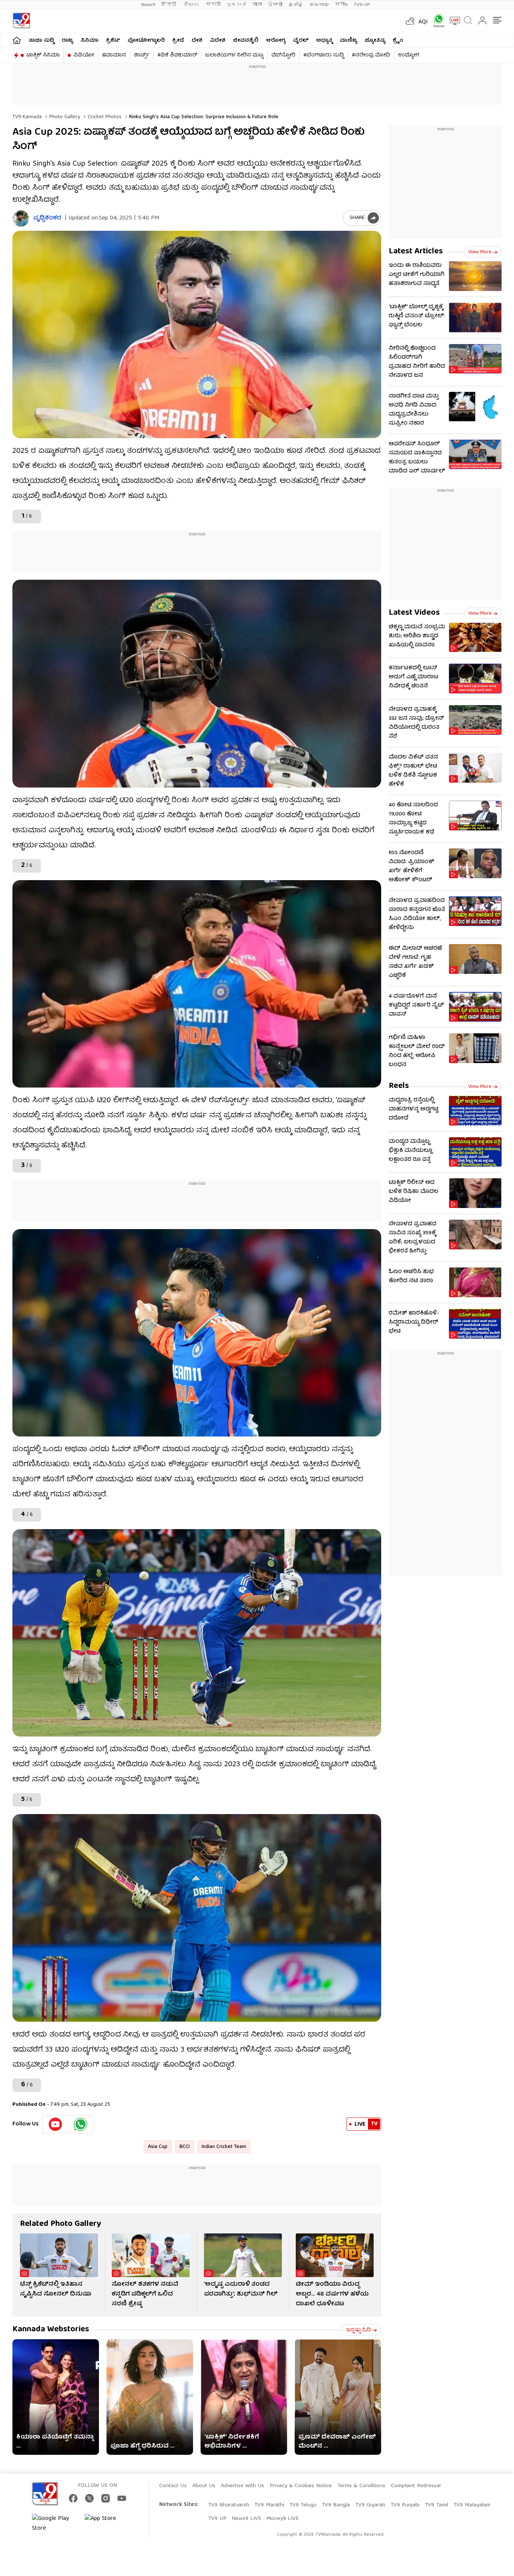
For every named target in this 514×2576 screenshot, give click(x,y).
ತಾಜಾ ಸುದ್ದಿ (41, 41)
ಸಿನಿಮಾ (90, 41)
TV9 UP (217, 2519)
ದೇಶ (197, 41)
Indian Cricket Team (224, 2147)
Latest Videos (414, 613)
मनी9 (341, 5)
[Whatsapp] (436, 21)
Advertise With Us (243, 2486)
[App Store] (107, 2524)
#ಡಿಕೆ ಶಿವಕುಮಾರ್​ (177, 55)
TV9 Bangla (336, 2505)
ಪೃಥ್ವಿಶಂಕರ (47, 219)
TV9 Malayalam (472, 2505)
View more (480, 252)
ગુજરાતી (236, 5)
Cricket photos (104, 117)
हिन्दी (170, 5)
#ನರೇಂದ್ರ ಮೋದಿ (371, 55)
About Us (204, 2486)
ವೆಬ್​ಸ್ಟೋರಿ (283, 55)
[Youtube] (56, 2124)
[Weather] (409, 21)
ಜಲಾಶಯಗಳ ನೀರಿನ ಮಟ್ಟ (234, 55)
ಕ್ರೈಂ (398, 41)
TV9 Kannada (27, 117)
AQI (423, 22)
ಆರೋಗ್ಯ (276, 41)
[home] (17, 40)
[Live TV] (452, 21)
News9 (148, 5)
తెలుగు (192, 5)
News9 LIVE (246, 2519)
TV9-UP (362, 5)
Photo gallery (64, 117)
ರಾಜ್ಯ (67, 41)
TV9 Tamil (436, 2505)
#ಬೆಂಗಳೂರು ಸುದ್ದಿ (324, 55)
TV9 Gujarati (370, 2505)
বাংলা (257, 5)
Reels (399, 1086)
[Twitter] (89, 2498)
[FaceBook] (73, 2498)
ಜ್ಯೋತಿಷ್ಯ (375, 41)
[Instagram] (106, 2498)
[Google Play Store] (55, 2524)
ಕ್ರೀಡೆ (178, 41)
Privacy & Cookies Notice (301, 2486)
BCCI (185, 2147)
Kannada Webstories (51, 2330)
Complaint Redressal (416, 2486)
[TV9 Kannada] (21, 21)
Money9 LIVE (283, 2519)
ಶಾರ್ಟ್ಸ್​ (142, 55)
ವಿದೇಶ (218, 41)
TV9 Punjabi (405, 2505)
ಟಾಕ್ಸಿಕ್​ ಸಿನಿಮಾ (43, 55)
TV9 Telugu (303, 2505)
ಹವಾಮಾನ (114, 55)
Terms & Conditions (361, 2486)
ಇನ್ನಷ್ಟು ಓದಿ (358, 2330)
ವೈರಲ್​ (301, 41)
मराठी (213, 5)
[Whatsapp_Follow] (81, 2124)
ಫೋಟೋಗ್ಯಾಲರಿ (146, 41)
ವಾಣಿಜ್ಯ (348, 41)
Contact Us (173, 2486)
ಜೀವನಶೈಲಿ (246, 41)
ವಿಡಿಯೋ (84, 55)
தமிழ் (296, 5)
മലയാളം (319, 5)
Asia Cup (158, 2147)
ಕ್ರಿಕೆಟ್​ (113, 41)
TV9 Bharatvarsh (229, 2505)
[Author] (21, 219)
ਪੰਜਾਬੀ (275, 5)
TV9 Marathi (269, 2505)
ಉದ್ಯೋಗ (409, 55)
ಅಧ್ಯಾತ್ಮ (324, 41)
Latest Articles (416, 252)
